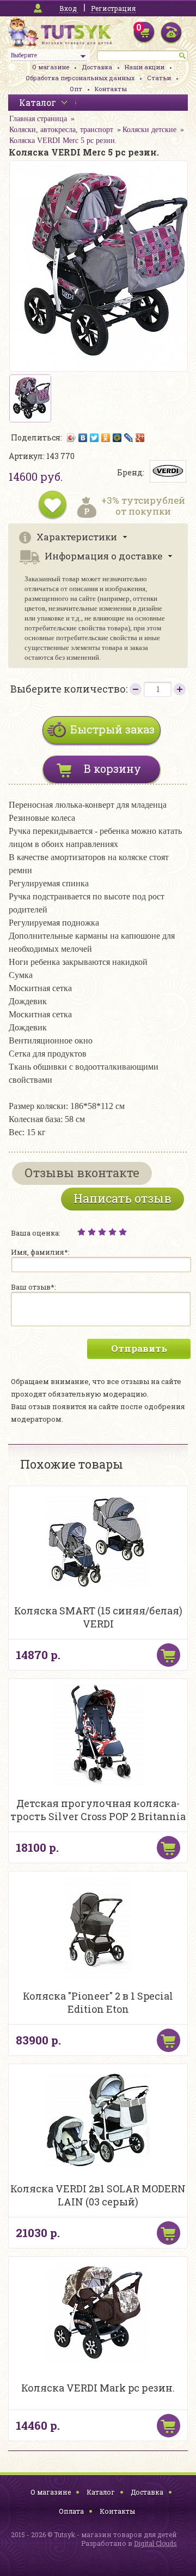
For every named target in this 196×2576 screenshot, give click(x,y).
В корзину (112, 768)
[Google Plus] (140, 438)
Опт (76, 89)
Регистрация (113, 8)
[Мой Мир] (117, 438)
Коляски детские (149, 130)
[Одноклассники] (106, 438)
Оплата (71, 2511)
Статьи (159, 78)
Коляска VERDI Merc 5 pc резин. (63, 141)
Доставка (97, 67)
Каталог (101, 2492)
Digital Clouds (155, 2543)
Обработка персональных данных (80, 78)
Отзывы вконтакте (82, 1173)
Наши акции (145, 67)
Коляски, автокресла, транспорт (61, 130)
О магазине (51, 67)
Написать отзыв (122, 1198)
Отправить (139, 1348)
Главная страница (38, 119)
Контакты (111, 89)
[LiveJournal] (129, 438)
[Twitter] (94, 438)
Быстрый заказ (112, 729)
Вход (68, 8)
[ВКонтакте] (83, 438)
